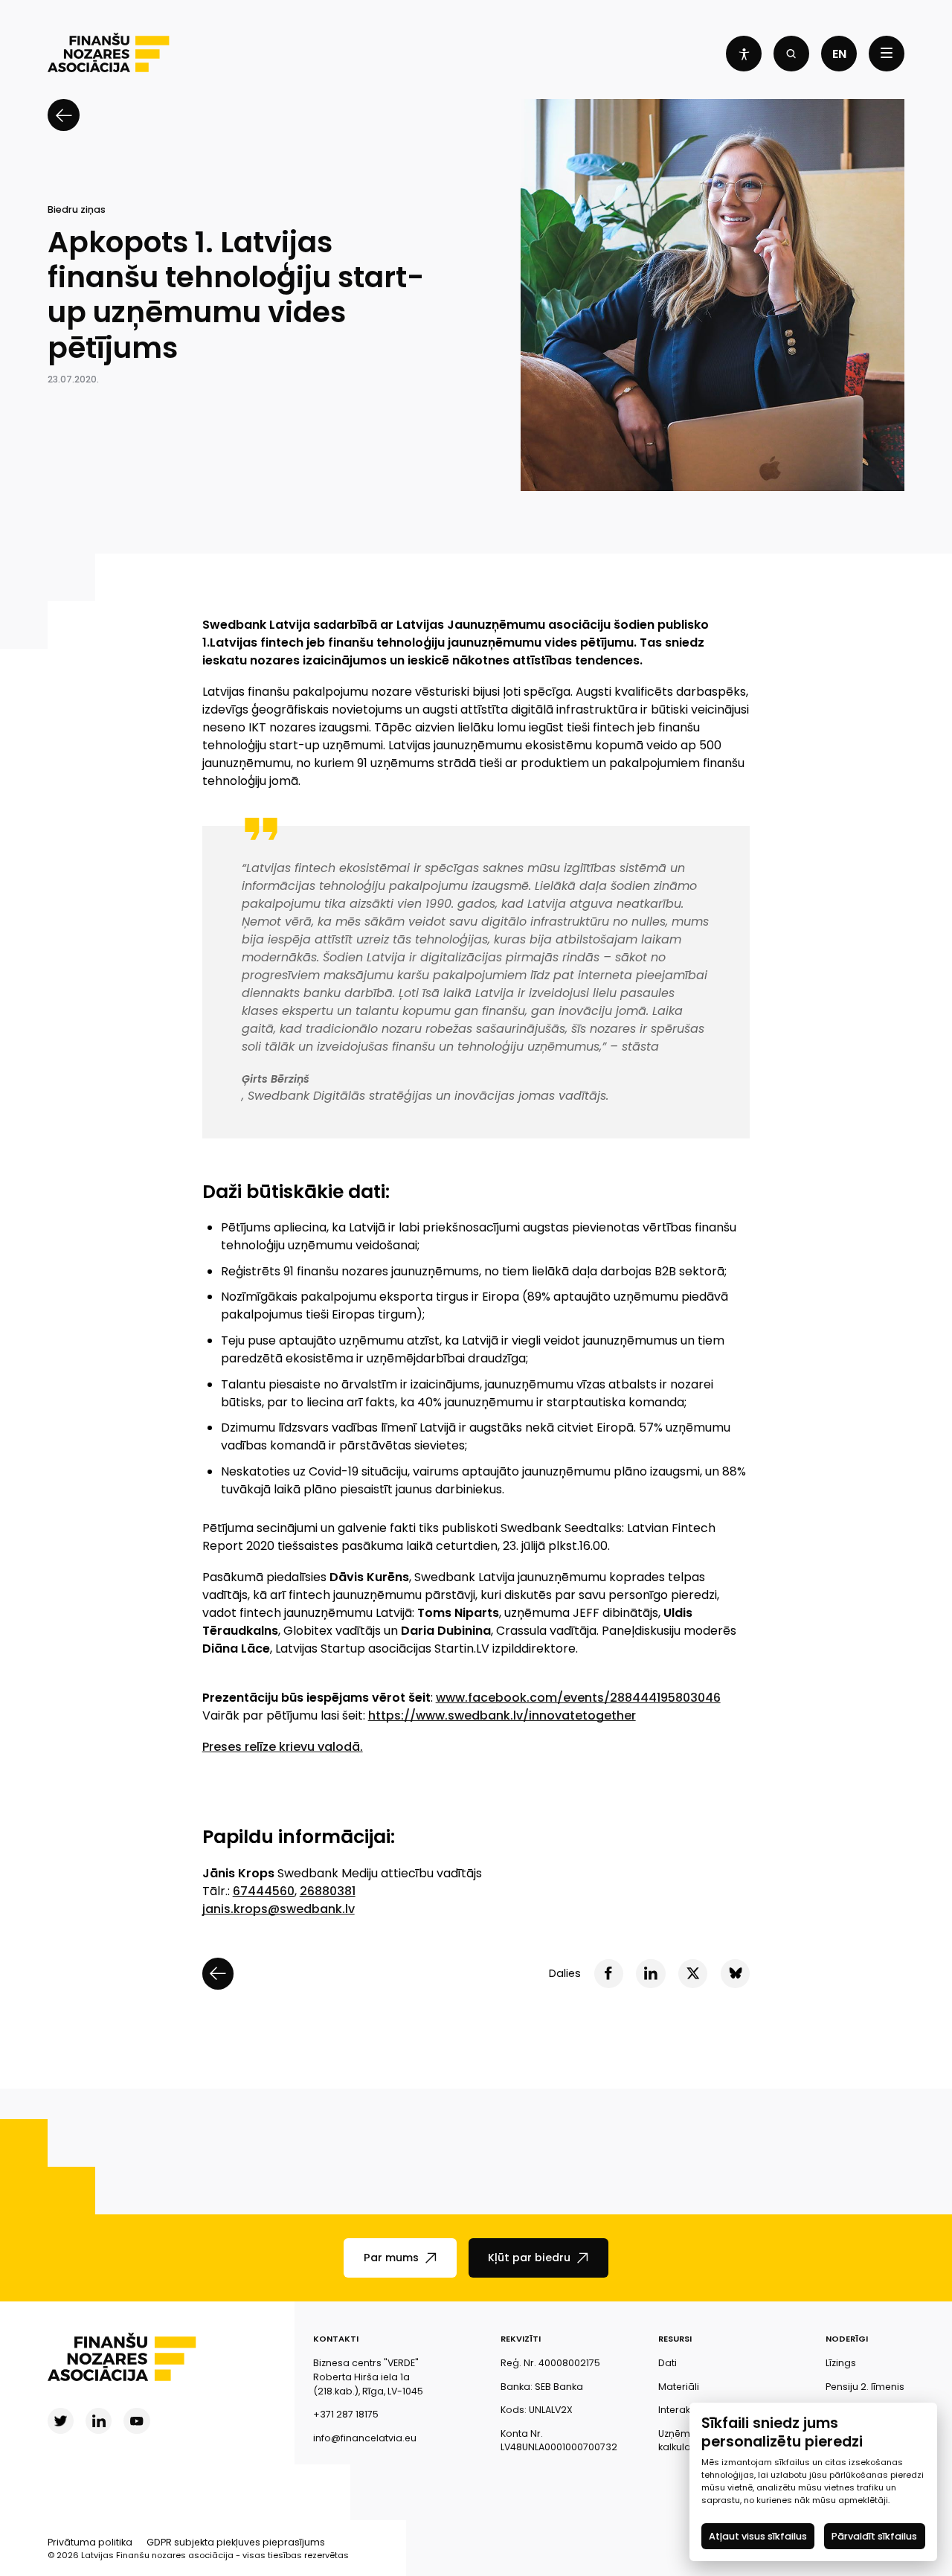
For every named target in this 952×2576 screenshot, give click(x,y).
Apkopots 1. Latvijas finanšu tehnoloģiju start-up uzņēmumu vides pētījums (236, 295)
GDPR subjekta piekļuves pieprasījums (236, 2542)
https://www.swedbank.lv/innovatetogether (502, 1715)
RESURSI (675, 2339)
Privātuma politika (90, 2542)
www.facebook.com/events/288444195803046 (578, 1698)
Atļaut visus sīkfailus (758, 2536)
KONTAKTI (336, 2339)
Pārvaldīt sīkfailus (875, 2536)
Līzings (841, 2363)
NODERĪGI (847, 2339)
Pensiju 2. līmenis (865, 2387)
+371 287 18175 (346, 2414)
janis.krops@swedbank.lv (279, 1909)
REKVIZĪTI (521, 2339)
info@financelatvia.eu (365, 2438)
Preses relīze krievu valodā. (283, 1747)
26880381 (328, 1891)
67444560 (264, 1891)
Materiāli (679, 2387)
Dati (668, 2363)
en (839, 54)
